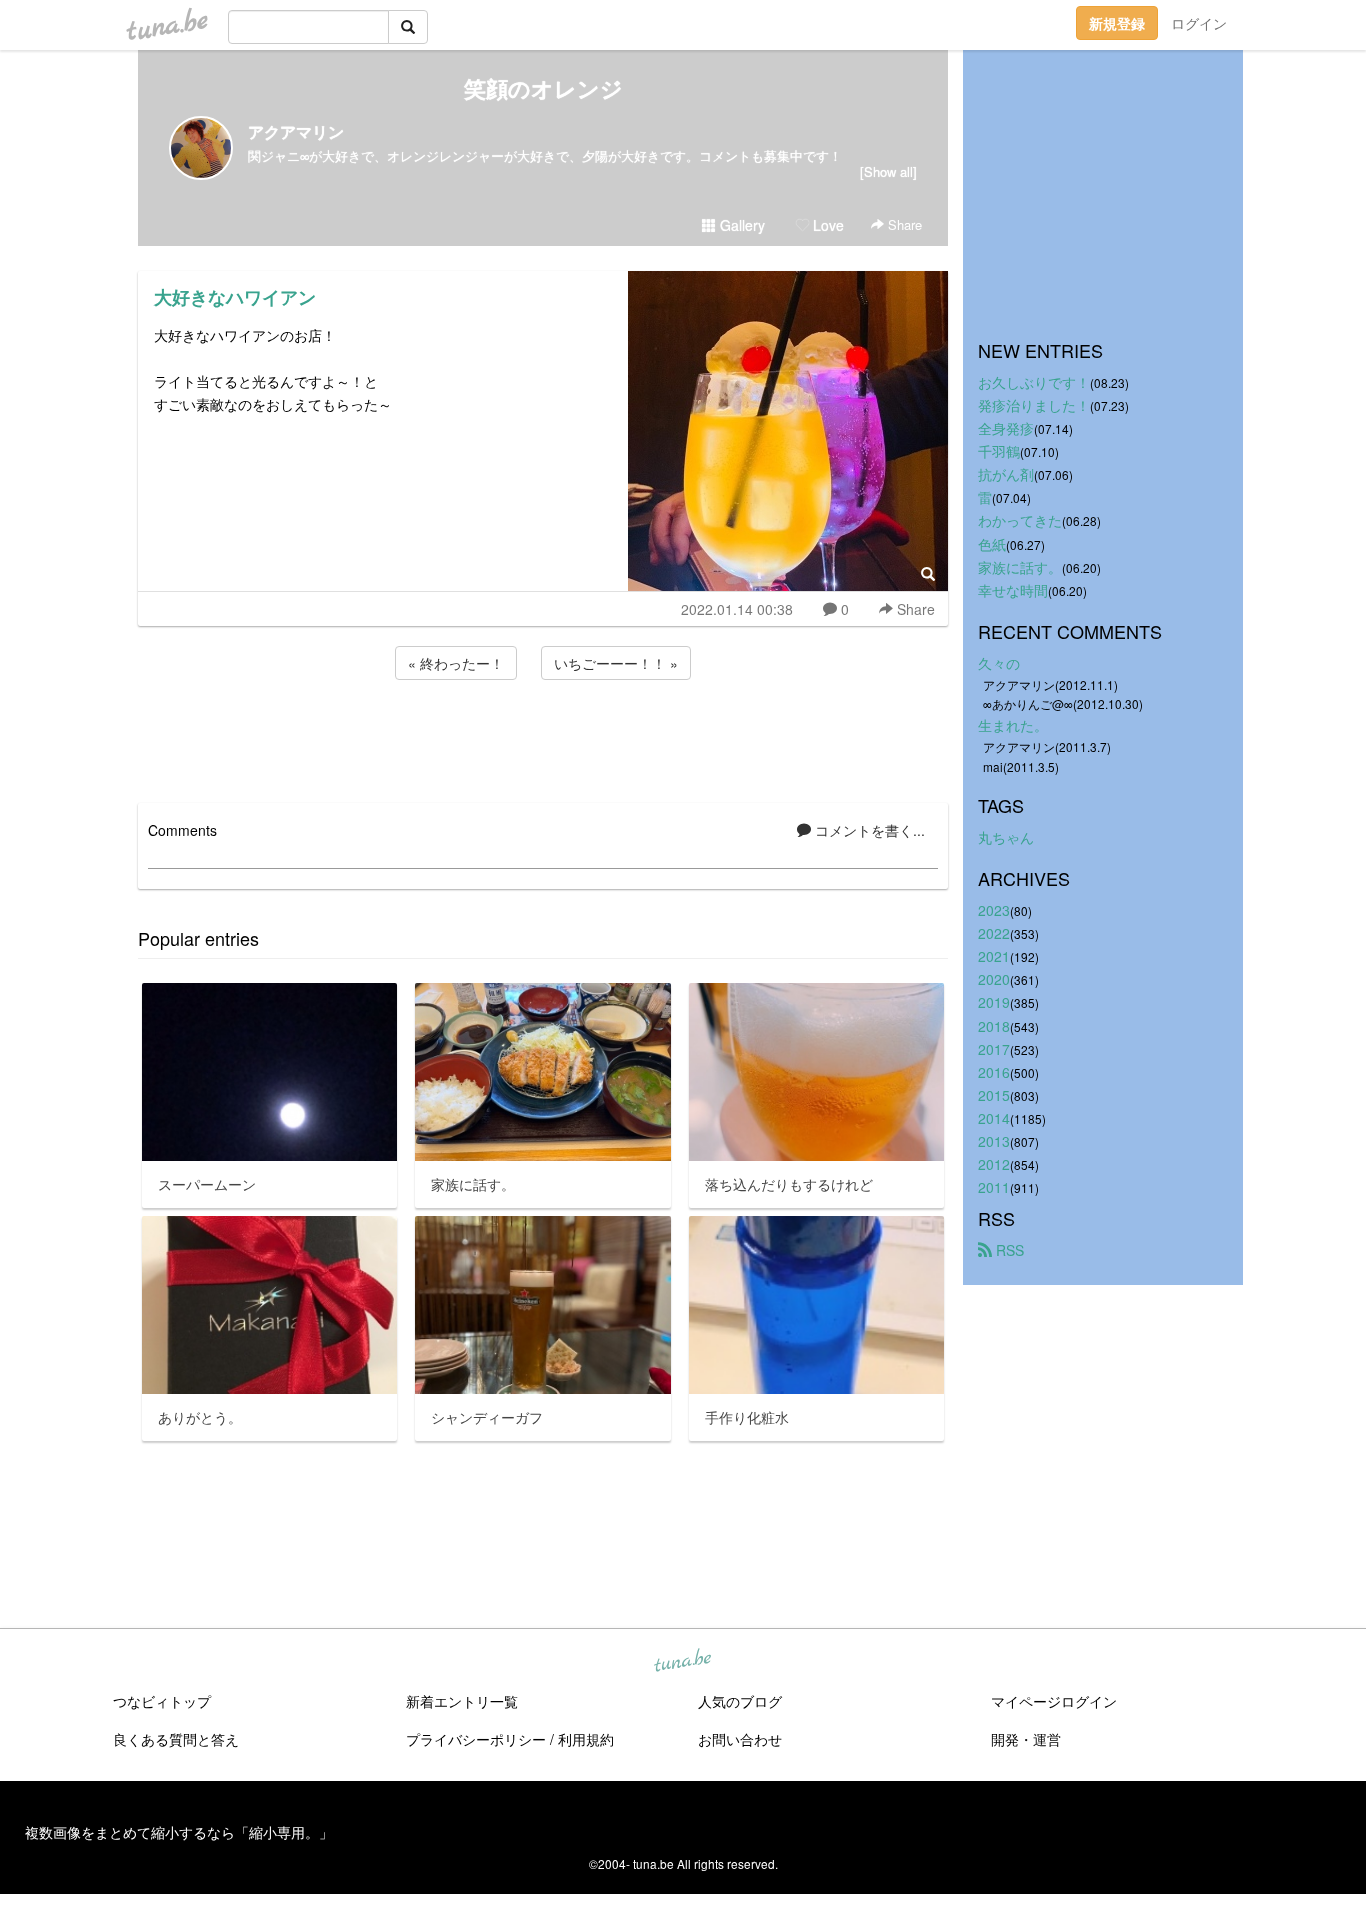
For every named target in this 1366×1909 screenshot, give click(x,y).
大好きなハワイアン (235, 297)
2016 (994, 1072)
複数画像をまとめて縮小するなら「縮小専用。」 (179, 1832)
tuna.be (682, 1662)
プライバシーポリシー (476, 1739)
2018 (994, 1026)
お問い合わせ (740, 1739)
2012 (994, 1164)
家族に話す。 (1020, 567)
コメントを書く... (868, 830)
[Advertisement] (543, 738)
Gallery (740, 225)
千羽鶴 (999, 451)
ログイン (1199, 23)
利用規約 (586, 1739)
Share (903, 224)
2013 (994, 1141)
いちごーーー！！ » (616, 663)
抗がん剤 (1006, 474)
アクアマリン (296, 131)
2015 (994, 1095)
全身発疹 (1006, 428)
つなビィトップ (162, 1701)
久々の (999, 663)
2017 (994, 1049)
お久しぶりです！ (1034, 382)
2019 (994, 1002)
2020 (994, 979)
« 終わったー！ (456, 663)
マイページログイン (1054, 1701)
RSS (1008, 1250)
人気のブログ (740, 1701)
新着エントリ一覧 (462, 1701)
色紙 (992, 544)
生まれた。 (1013, 725)
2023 (994, 910)
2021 (994, 956)
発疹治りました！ (1034, 405)
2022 (994, 933)
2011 (994, 1187)
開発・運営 (1026, 1739)
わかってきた (1020, 520)
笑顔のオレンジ (543, 88)
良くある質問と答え (176, 1739)
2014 (994, 1118)
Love (826, 225)
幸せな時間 (1013, 590)
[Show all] (888, 171)
